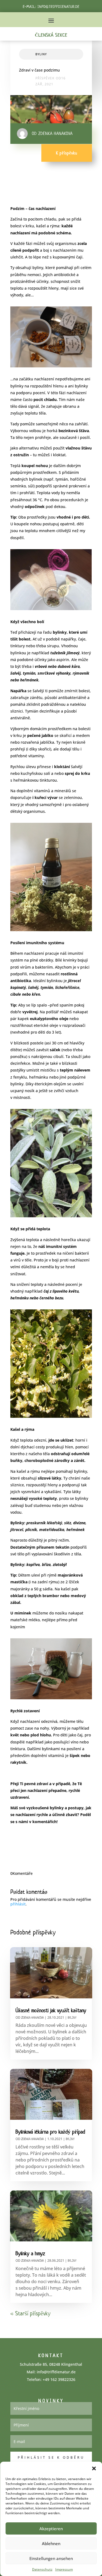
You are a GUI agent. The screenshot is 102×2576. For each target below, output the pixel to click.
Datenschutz (42, 2569)
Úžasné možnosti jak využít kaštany (51, 2010)
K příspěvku (67, 153)
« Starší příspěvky (30, 2313)
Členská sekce (51, 35)
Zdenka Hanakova (33, 2017)
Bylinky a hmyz (30, 2253)
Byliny (41, 54)
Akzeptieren (51, 2529)
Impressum (64, 2569)
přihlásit (18, 1904)
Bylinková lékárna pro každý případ (50, 2132)
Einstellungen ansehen (51, 2558)
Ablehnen (51, 2543)
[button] (94, 2468)
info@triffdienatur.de (58, 7)
